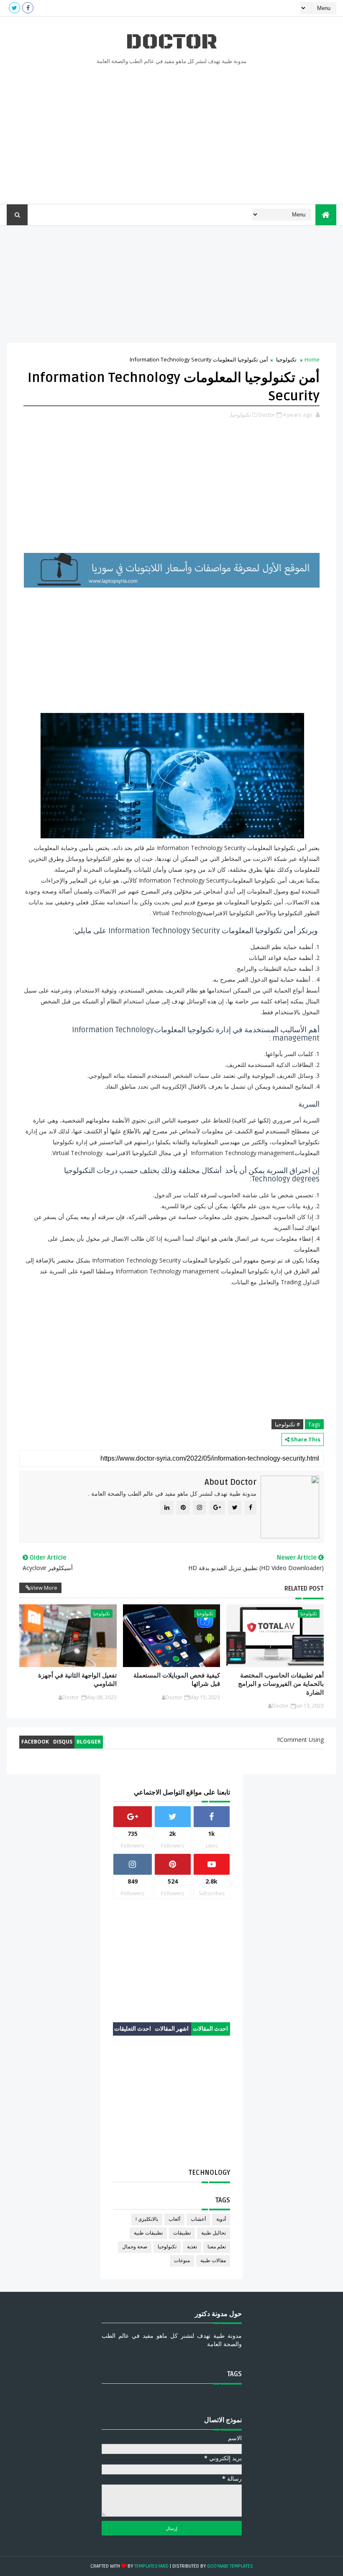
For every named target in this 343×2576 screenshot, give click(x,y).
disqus (63, 1742)
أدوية (221, 2219)
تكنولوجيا (286, 359)
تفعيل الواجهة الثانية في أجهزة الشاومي (77, 1680)
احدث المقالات (210, 2029)
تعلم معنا (217, 2247)
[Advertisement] (172, 133)
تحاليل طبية (214, 2233)
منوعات (182, 2261)
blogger (89, 1742)
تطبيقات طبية (148, 2233)
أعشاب (198, 2219)
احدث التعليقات (133, 2029)
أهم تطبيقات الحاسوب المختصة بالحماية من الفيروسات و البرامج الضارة (281, 1684)
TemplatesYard (151, 2566)
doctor (171, 42)
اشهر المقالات (172, 2029)
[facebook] (28, 8)
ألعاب (174, 2219)
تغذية (192, 2247)
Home (312, 359)
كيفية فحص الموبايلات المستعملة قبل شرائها (177, 1680)
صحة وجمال (135, 2247)
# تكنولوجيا (287, 1424)
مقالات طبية (213, 2261)
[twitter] (14, 8)
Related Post (304, 1588)
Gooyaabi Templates (230, 2566)
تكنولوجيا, (240, 415)
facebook (35, 1742)
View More (44, 1588)
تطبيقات (182, 2233)
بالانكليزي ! (147, 2219)
